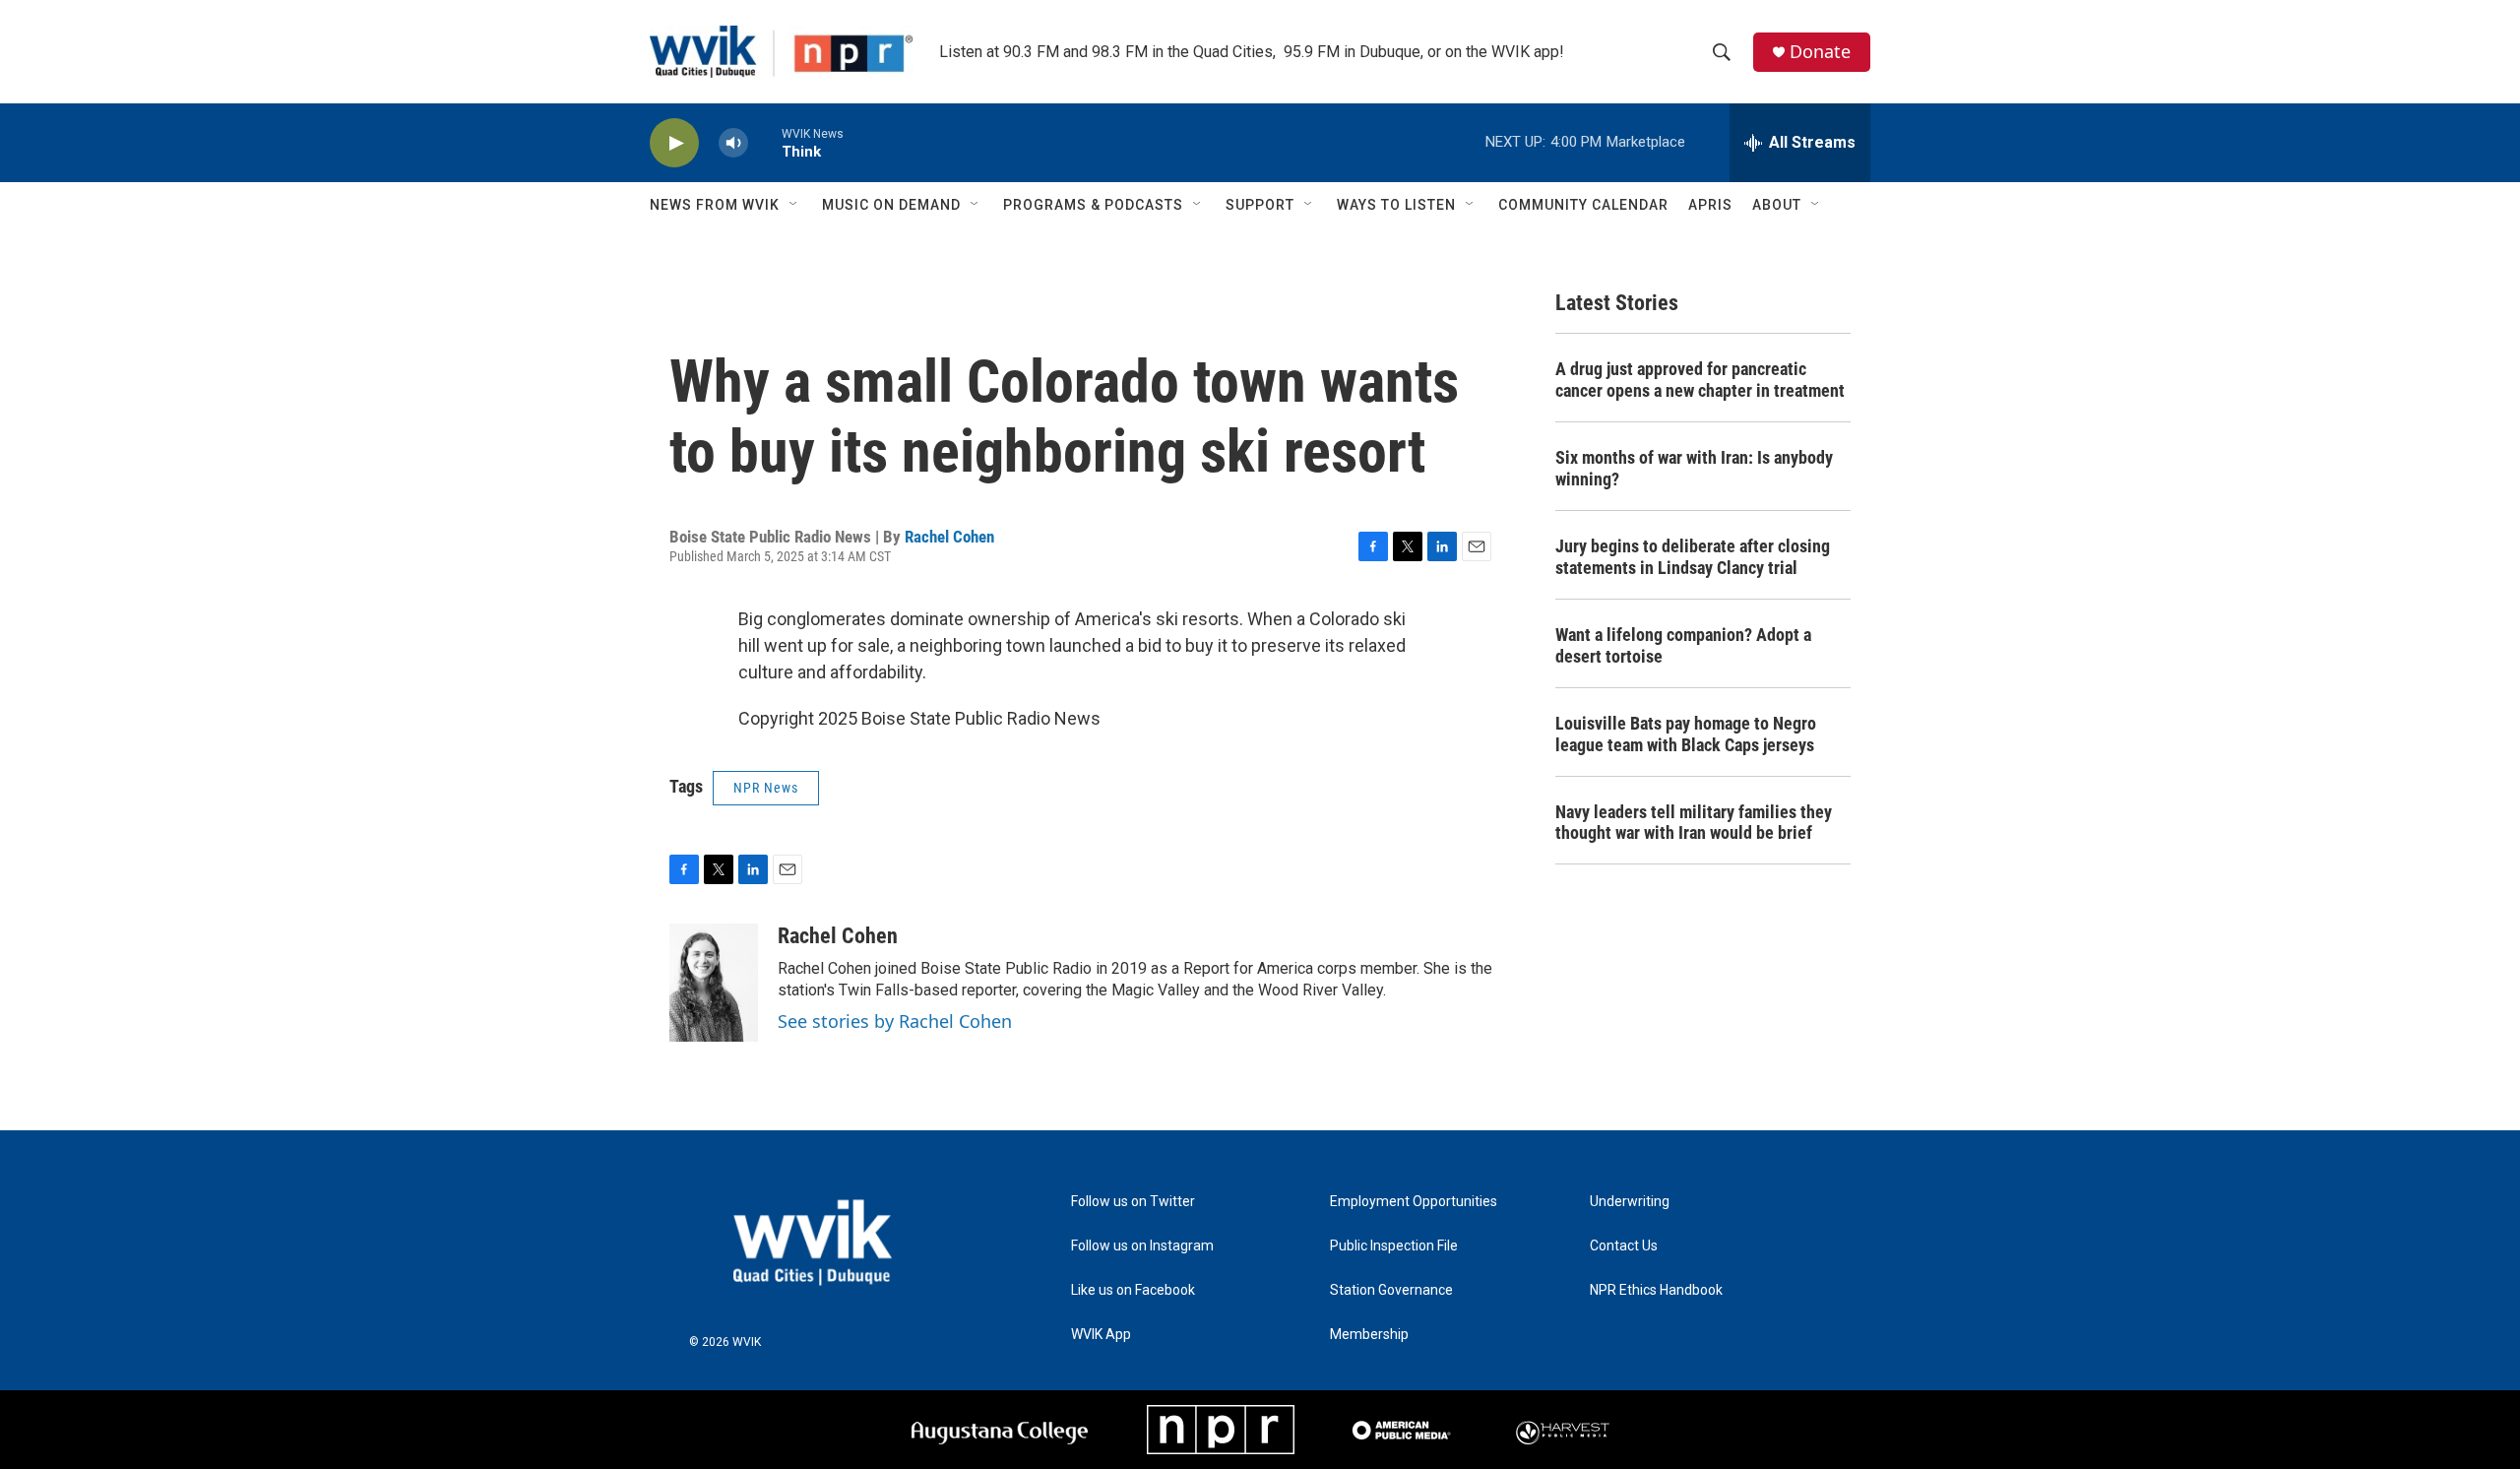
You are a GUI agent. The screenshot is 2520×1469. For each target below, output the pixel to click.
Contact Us (1624, 1246)
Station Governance (1391, 1290)
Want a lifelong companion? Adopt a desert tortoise (1683, 645)
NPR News (766, 788)
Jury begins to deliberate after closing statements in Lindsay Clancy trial (1693, 557)
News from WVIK (715, 205)
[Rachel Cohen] (714, 983)
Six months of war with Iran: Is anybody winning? (1694, 468)
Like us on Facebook (1133, 1290)
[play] (674, 143)
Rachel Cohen (949, 537)
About (1777, 205)
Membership (1369, 1335)
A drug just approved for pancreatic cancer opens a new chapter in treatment (1700, 380)
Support (1260, 205)
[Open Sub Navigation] (794, 205)
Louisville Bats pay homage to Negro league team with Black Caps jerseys (1686, 734)
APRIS (1710, 205)
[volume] (733, 143)
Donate (1820, 52)
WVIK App (1101, 1335)
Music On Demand (891, 205)
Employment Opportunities (1414, 1202)
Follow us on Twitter (1133, 1202)
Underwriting (1630, 1202)
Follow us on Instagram (1142, 1246)
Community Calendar (1583, 205)
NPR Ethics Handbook (1656, 1290)
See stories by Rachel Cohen (895, 1021)
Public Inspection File (1394, 1246)
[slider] (765, 142)
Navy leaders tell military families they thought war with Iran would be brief (1694, 823)
